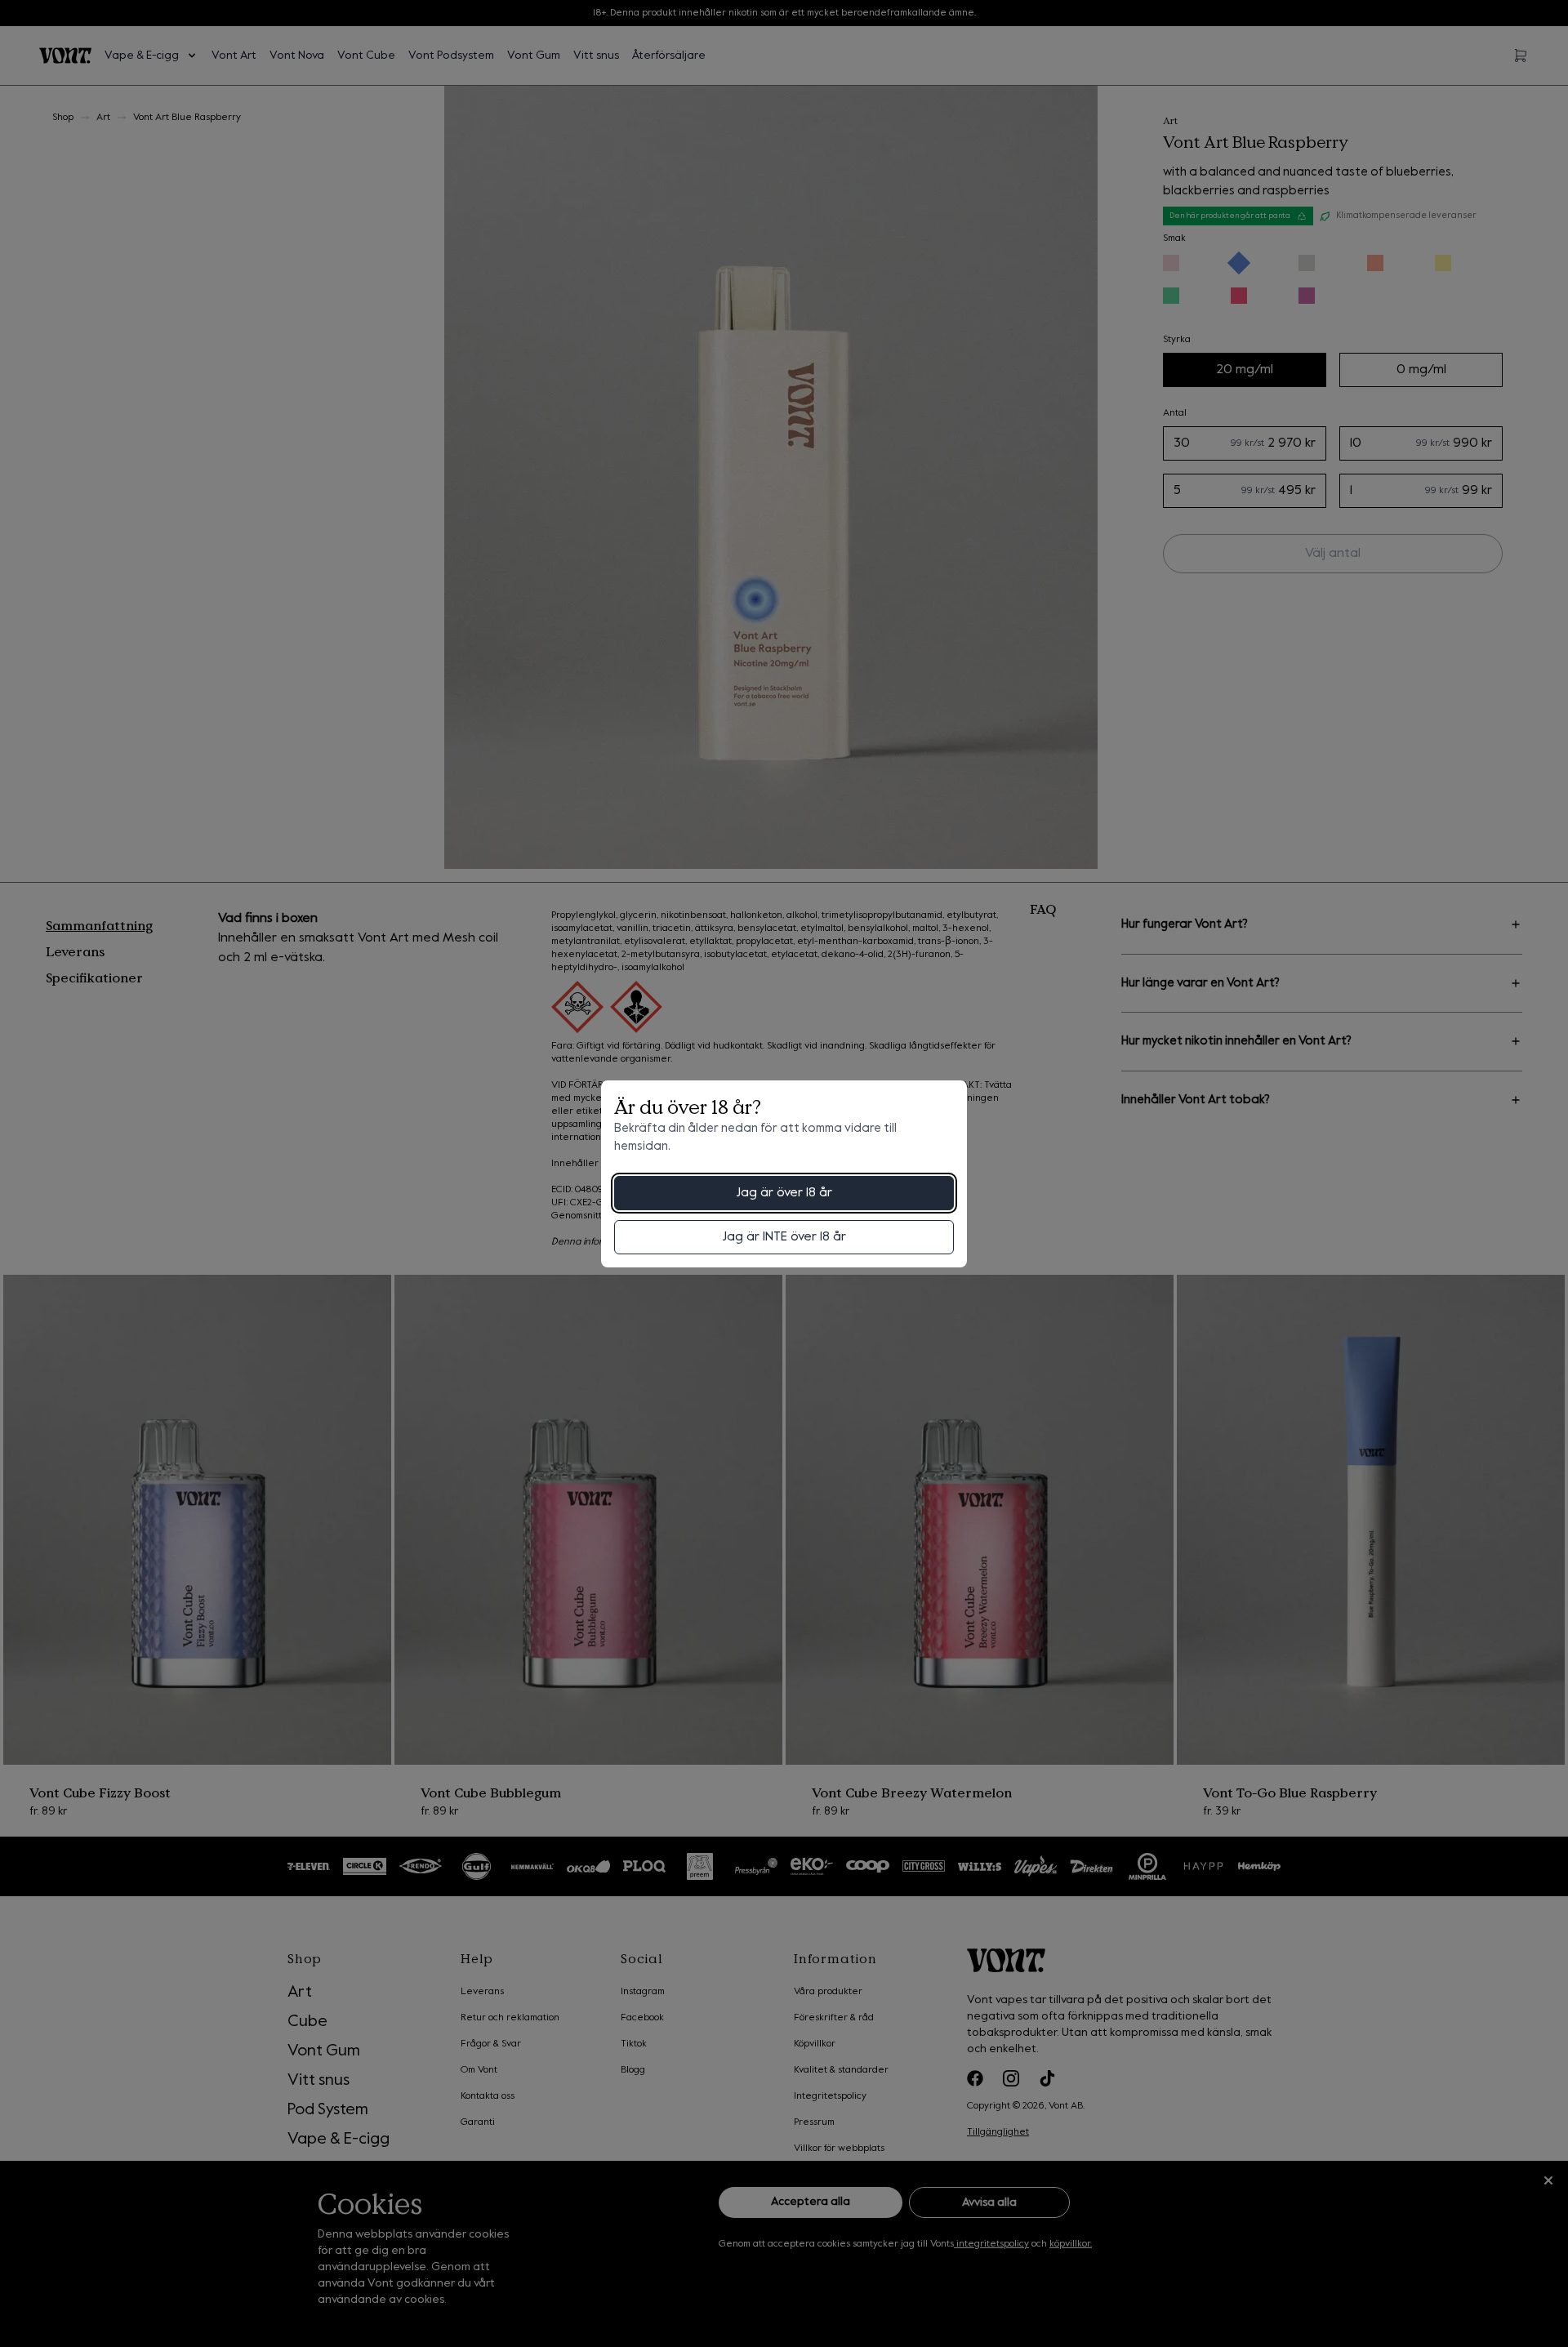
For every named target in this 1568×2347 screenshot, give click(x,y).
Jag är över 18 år (784, 1193)
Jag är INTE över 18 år (784, 1237)
